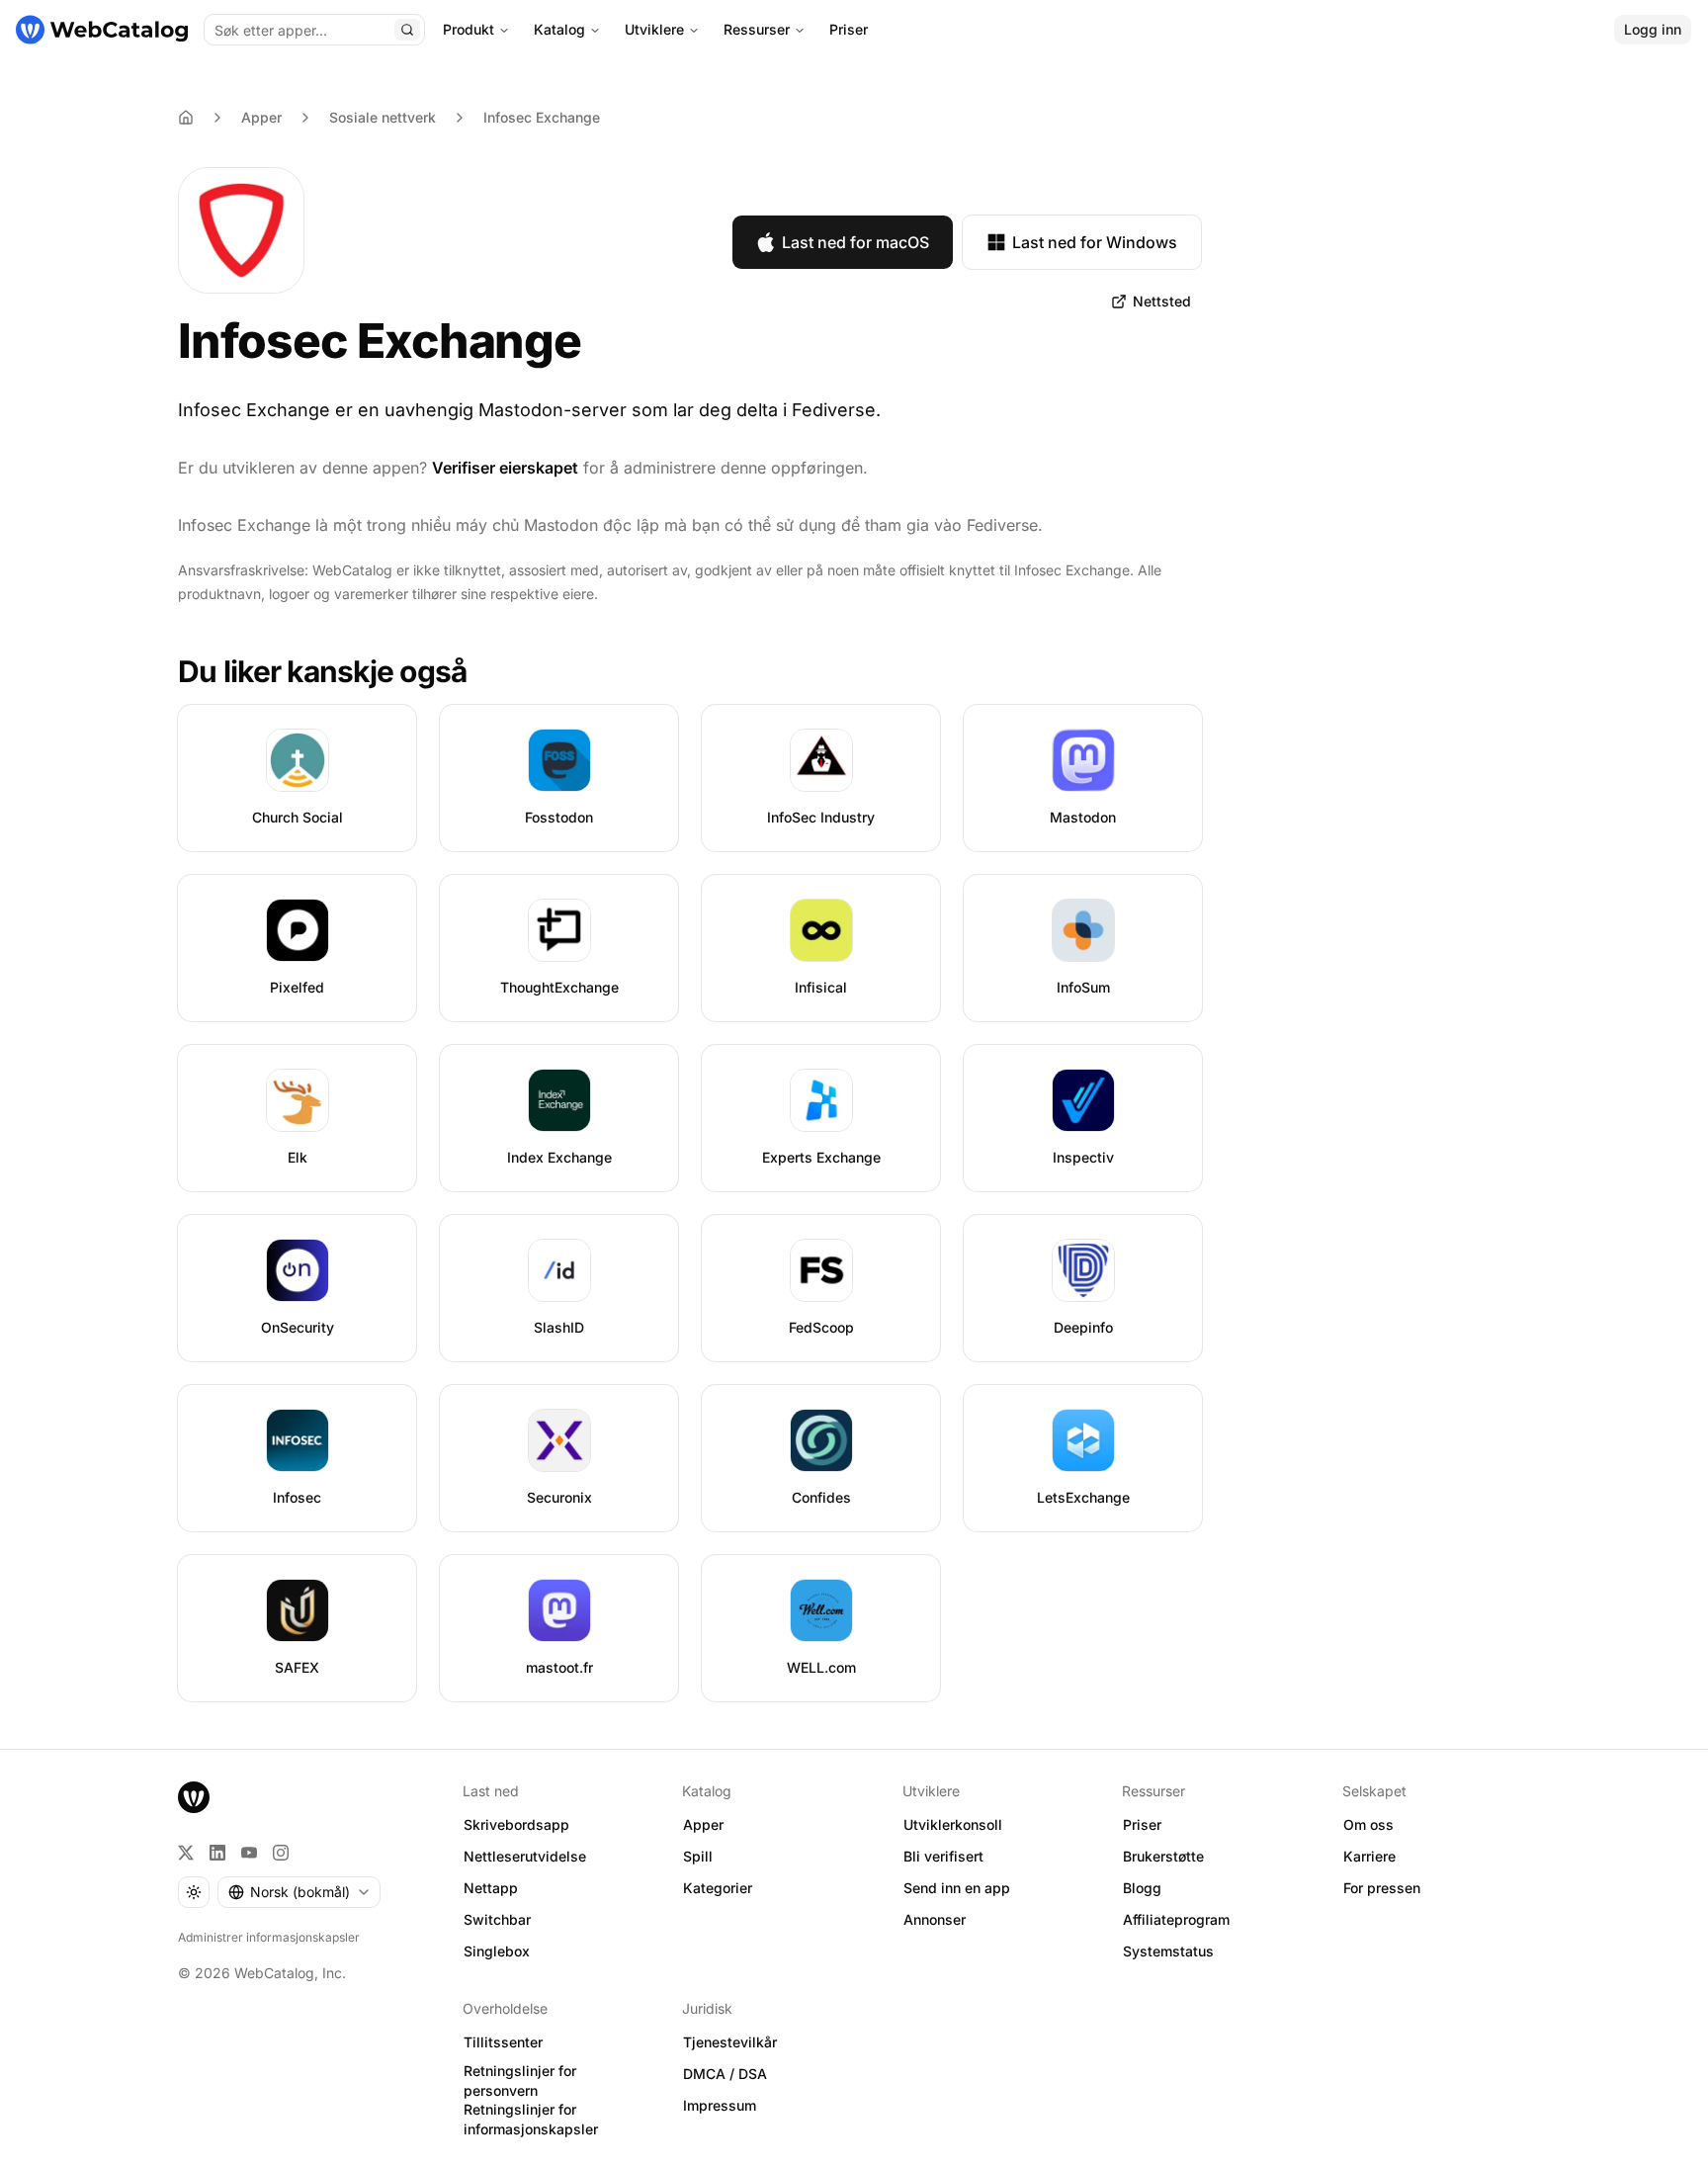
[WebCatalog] (194, 1797)
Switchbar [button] (497, 1919)
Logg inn (1653, 29)
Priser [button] (1142, 1824)
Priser (849, 29)
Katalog (559, 29)
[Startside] (102, 30)
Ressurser (757, 29)
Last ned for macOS (855, 242)
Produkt (469, 29)
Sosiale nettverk (383, 117)
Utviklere (654, 29)
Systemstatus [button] (1168, 1951)
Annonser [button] (935, 1919)
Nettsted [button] (1162, 301)
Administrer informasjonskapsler (269, 1937)
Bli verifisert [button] (943, 1856)
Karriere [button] (1369, 1856)
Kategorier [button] (718, 1888)
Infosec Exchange (542, 117)
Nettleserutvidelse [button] (525, 1856)
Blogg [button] (1142, 1888)
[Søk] (407, 30)
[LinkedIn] (217, 1853)
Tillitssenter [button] (503, 2042)
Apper (261, 117)
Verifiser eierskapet (505, 468)
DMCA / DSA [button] (725, 2074)
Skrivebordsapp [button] (516, 1824)
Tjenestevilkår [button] (730, 2042)
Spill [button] (698, 1856)
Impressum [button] (720, 2105)
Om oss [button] (1368, 1824)
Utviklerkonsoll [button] (953, 1824)
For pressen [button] (1382, 1888)
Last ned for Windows (1095, 242)
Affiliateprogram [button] (1176, 1919)
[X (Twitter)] (186, 1853)
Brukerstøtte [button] (1163, 1856)
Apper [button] (703, 1824)
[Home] (186, 118)
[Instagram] (281, 1853)
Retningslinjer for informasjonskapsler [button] (531, 2120)
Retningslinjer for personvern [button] (520, 2081)
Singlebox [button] (497, 1951)
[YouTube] (249, 1853)
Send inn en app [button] (957, 1888)
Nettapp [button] (491, 1888)
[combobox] (299, 1892)
